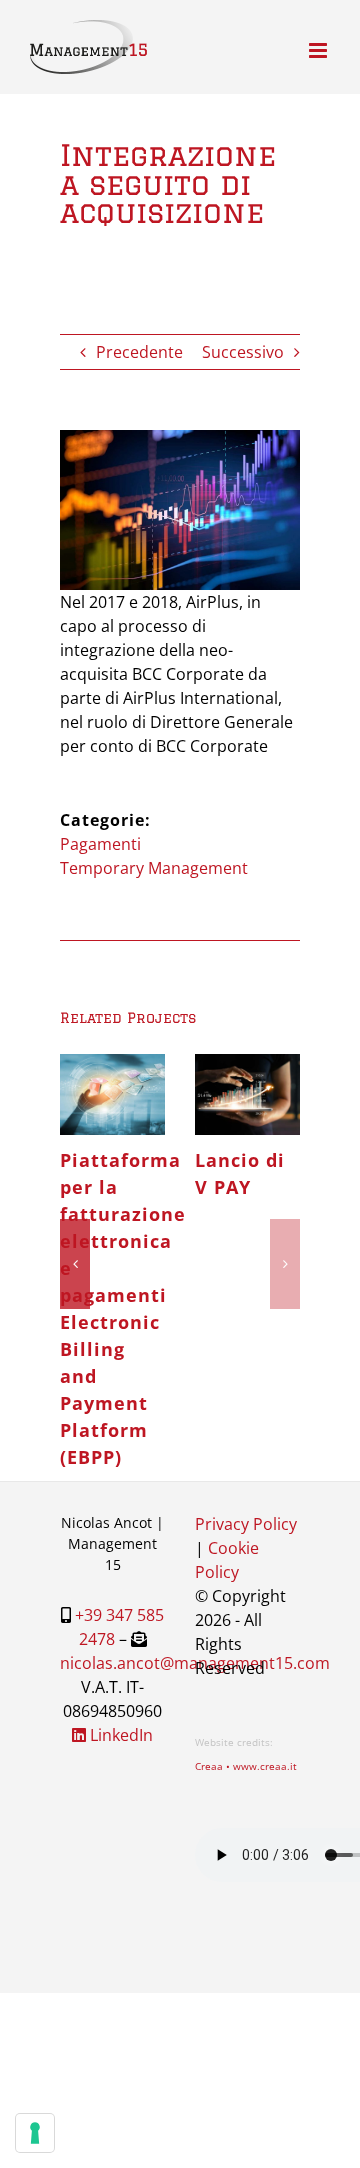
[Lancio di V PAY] (297, 1094)
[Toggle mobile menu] (319, 50)
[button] (75, 1264)
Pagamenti (100, 844)
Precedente (139, 352)
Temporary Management (154, 868)
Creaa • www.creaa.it (246, 1766)
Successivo (243, 352)
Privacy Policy (246, 1524)
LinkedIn (119, 1735)
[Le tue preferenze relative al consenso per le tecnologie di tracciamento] (35, 2133)
